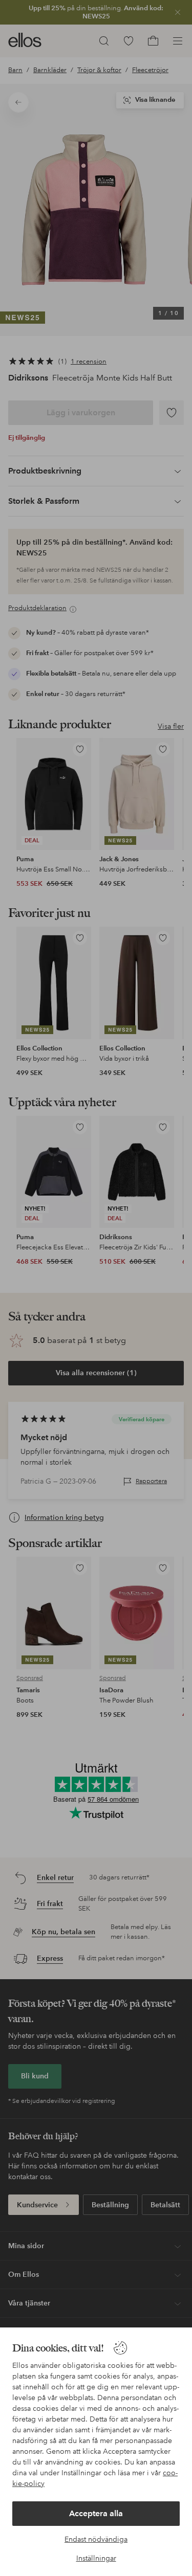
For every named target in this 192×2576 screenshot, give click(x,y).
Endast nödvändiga (96, 2539)
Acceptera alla (96, 2513)
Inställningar (96, 2558)
